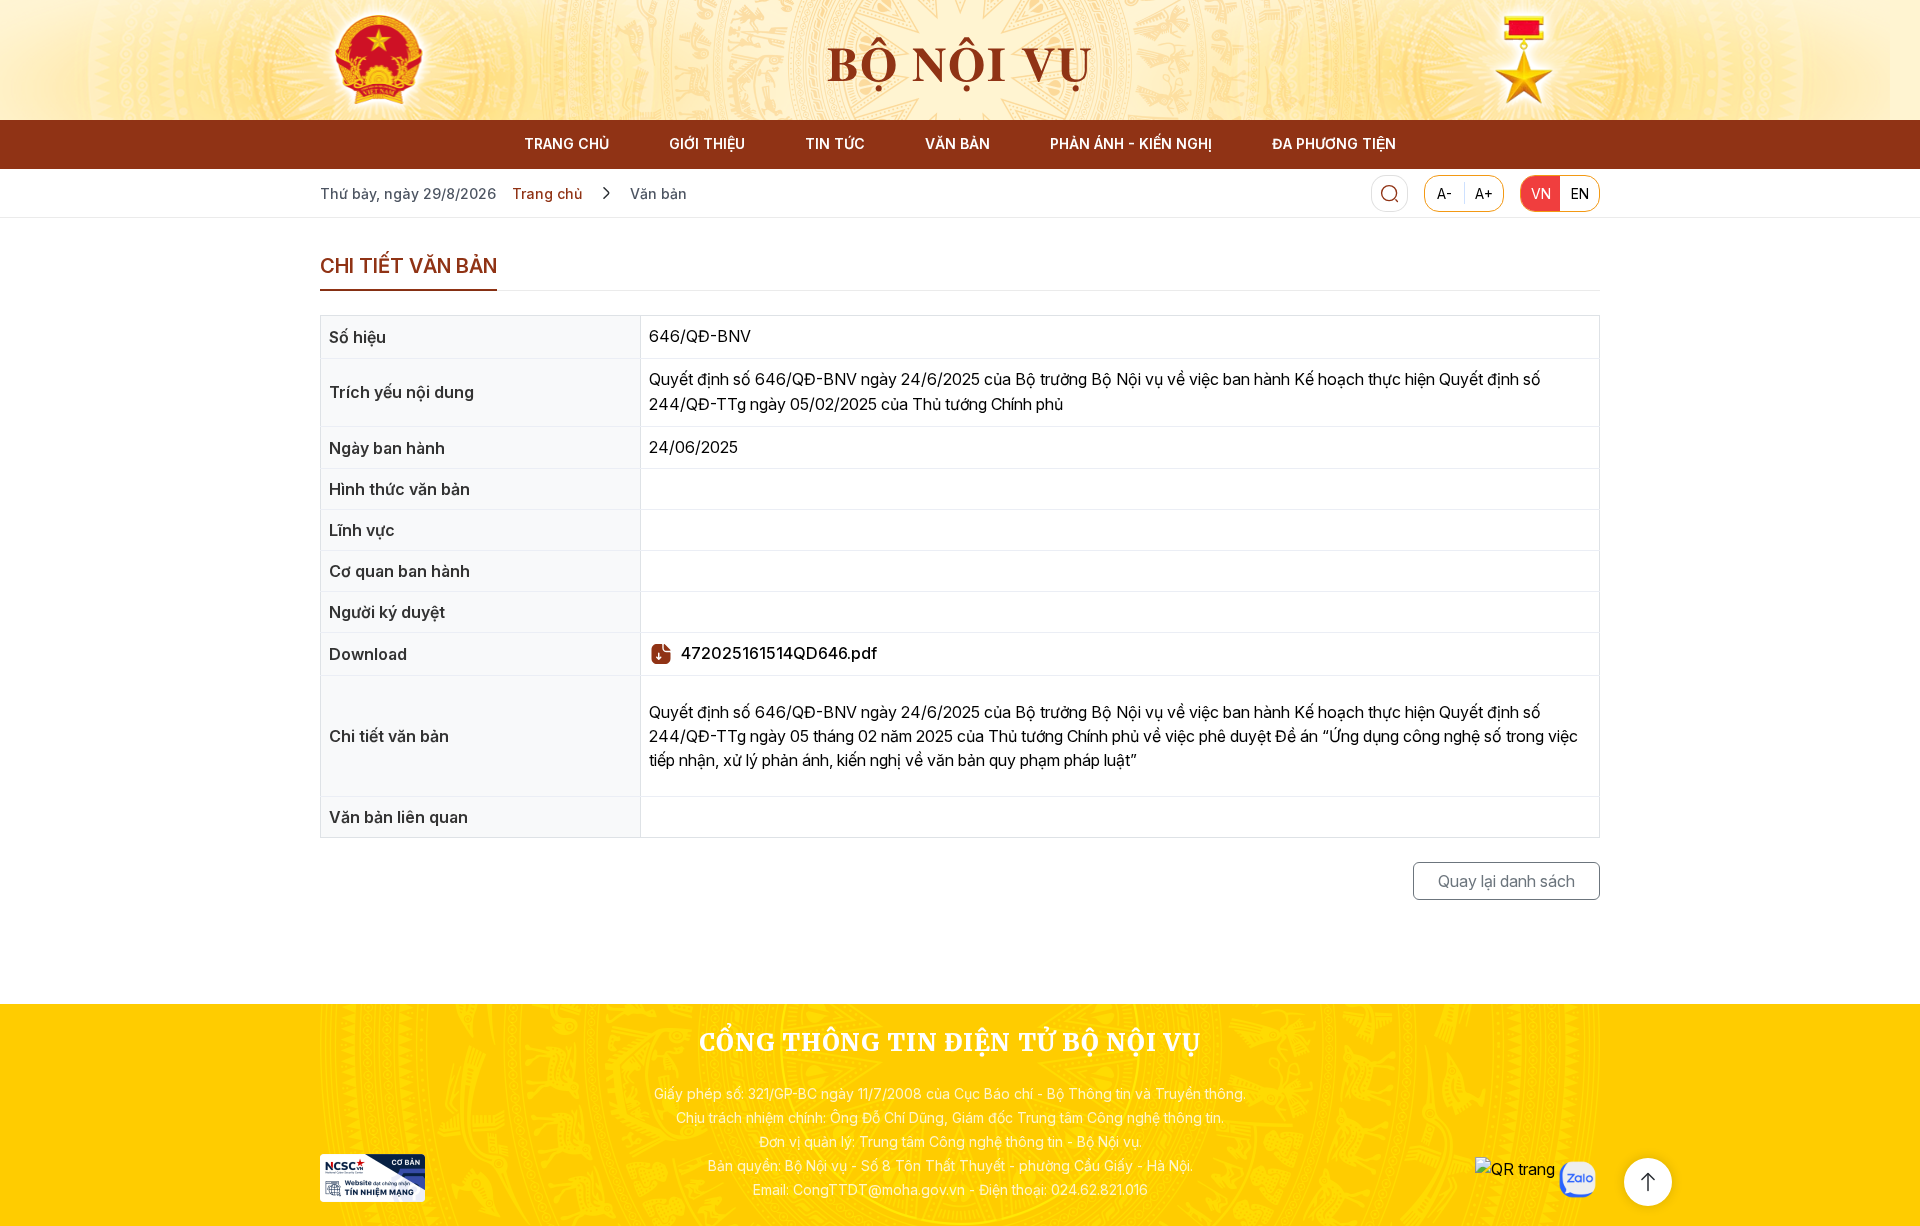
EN (1580, 193)
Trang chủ (547, 193)
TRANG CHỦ (566, 143)
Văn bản (658, 193)
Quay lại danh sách (1506, 881)
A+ (1484, 193)
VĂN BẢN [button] (957, 143)
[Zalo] (1577, 1179)
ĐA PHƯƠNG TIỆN (1334, 143)
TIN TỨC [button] (835, 143)
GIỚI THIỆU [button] (707, 143)
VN (1541, 193)
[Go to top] (1648, 1182)
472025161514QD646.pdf (779, 653)
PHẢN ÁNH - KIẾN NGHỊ (1131, 143)
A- (1444, 193)
